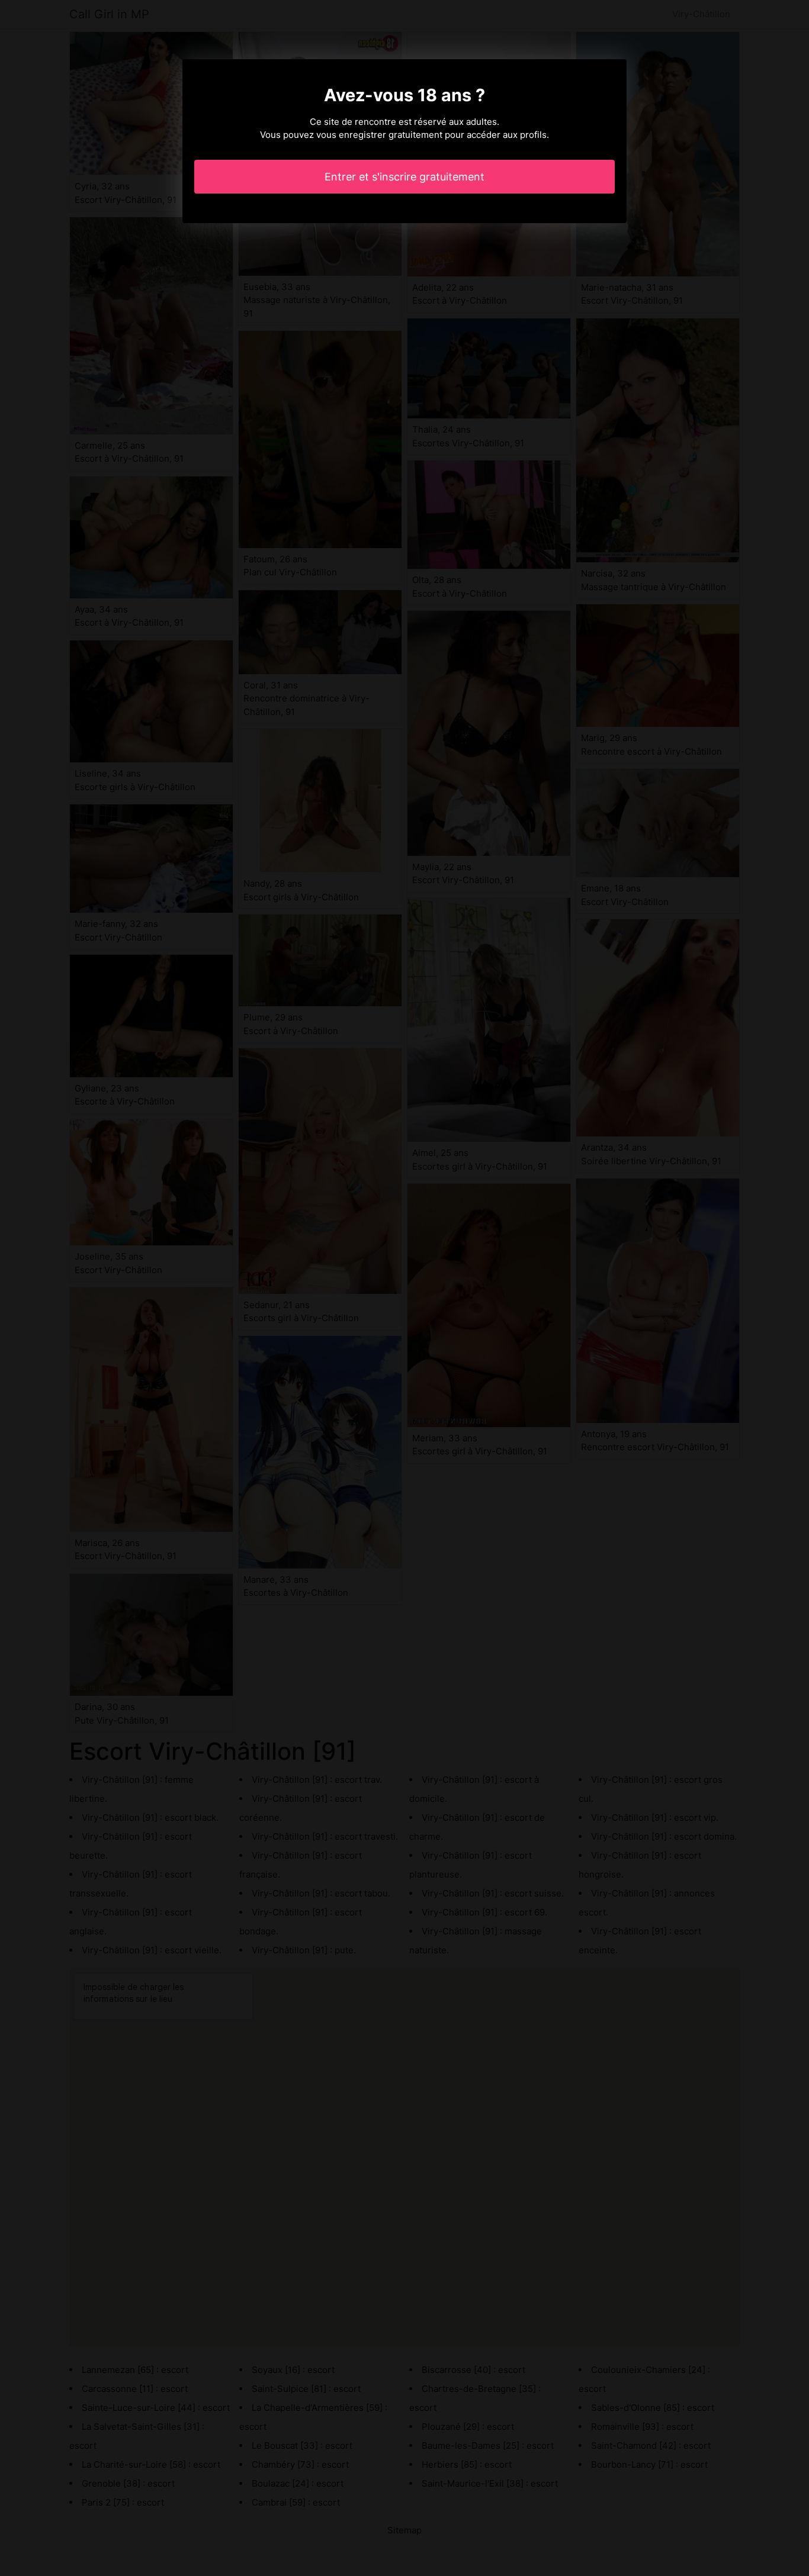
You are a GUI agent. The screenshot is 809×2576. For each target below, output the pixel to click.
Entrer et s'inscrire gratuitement (404, 177)
